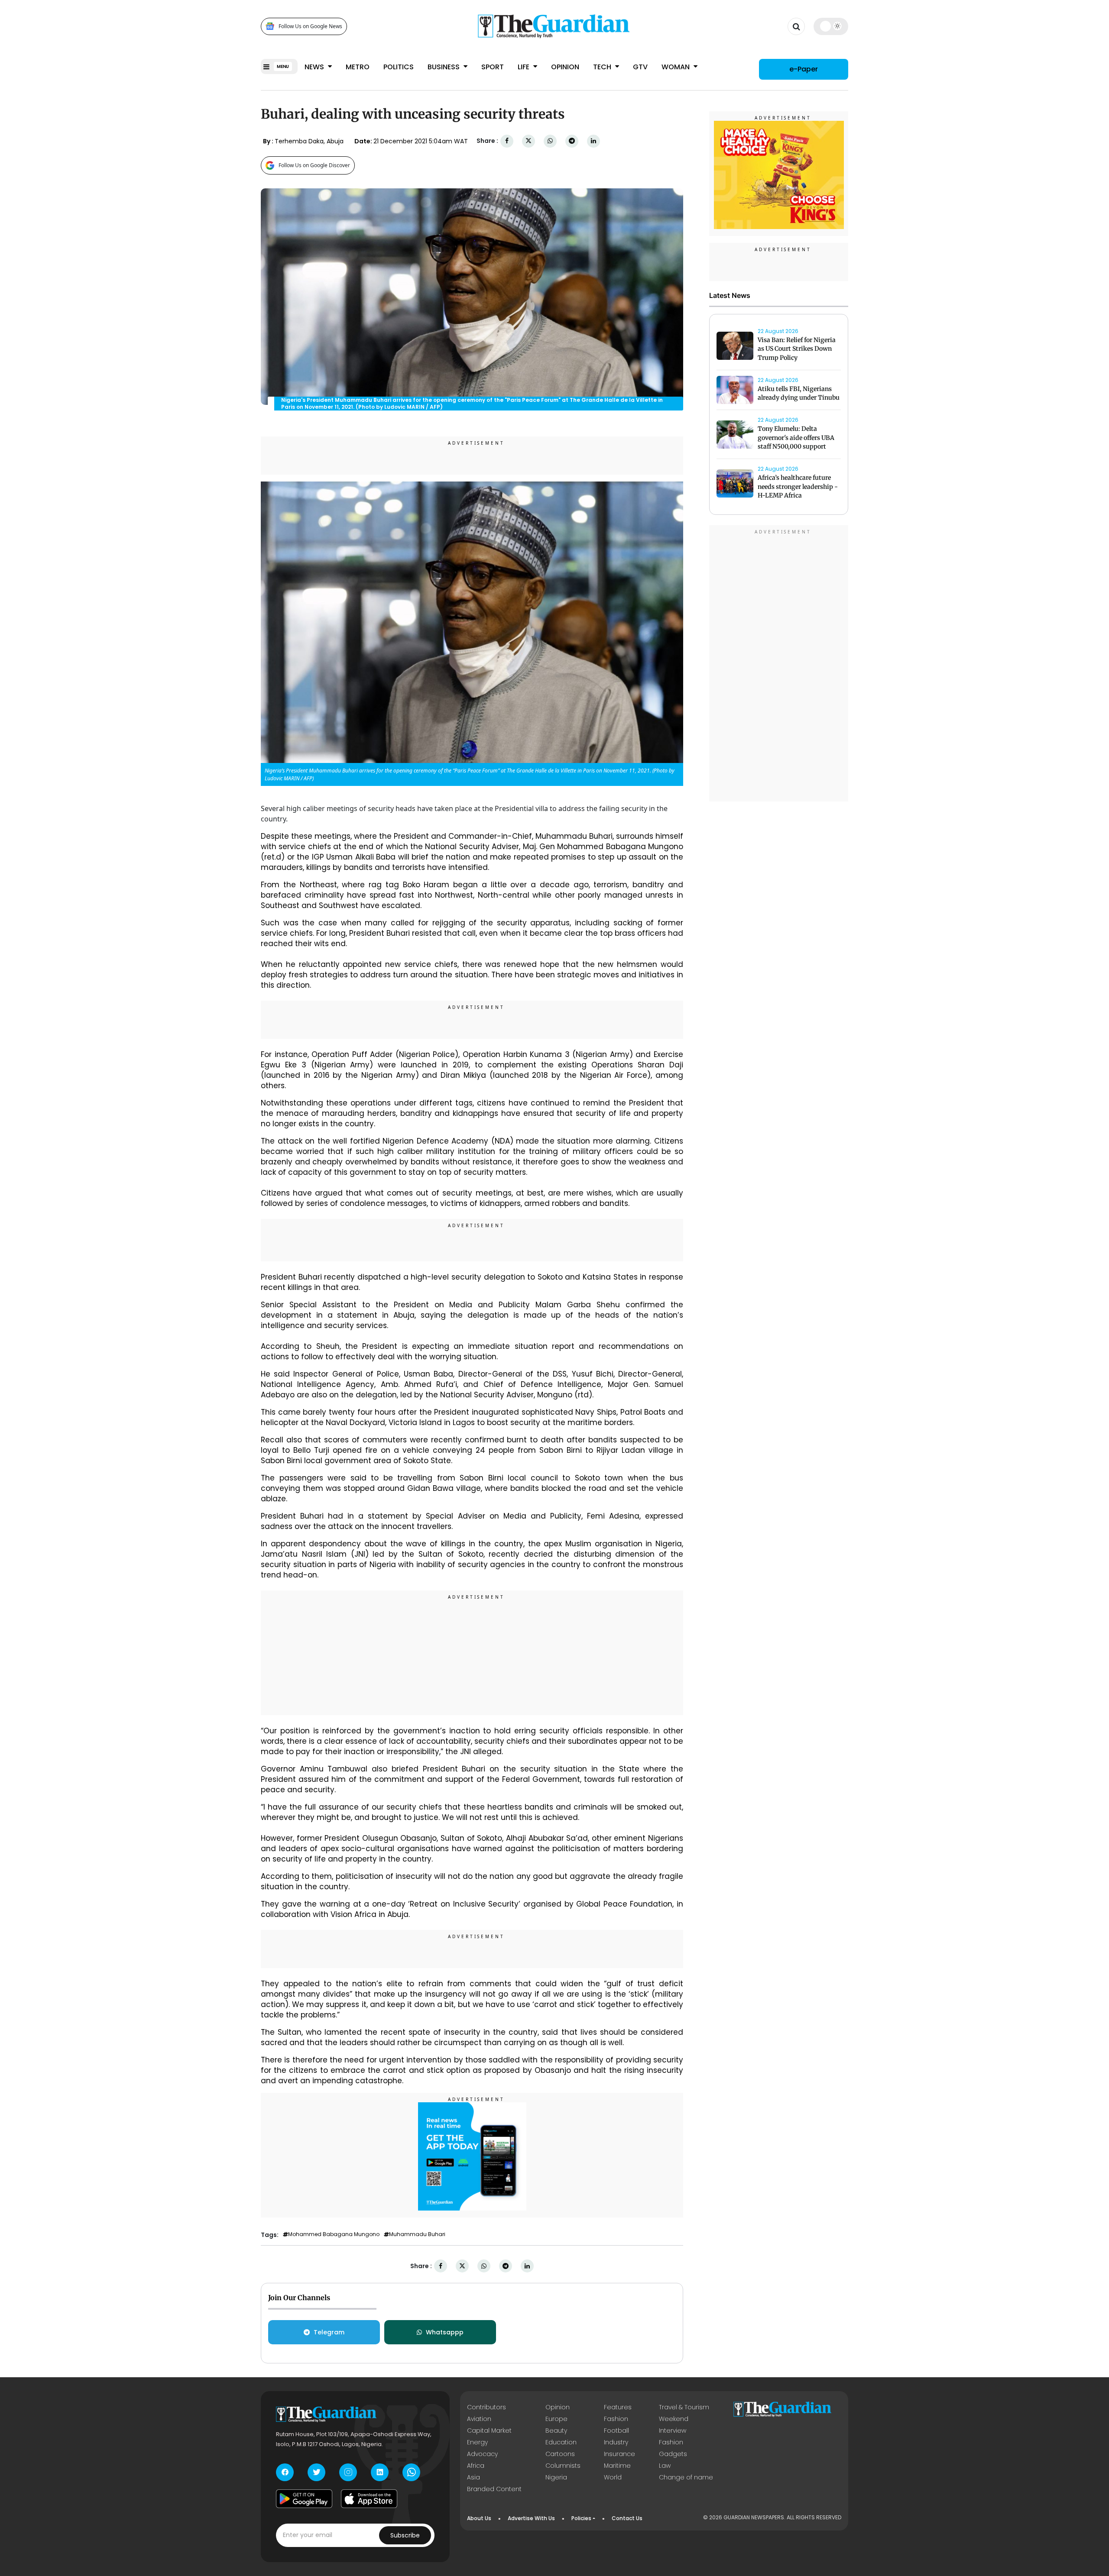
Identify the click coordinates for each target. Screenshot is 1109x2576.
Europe (556, 2419)
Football (616, 2431)
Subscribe (405, 2535)
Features (618, 2407)
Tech (603, 67)
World (613, 2477)
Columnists (563, 2466)
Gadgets (673, 2454)
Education (561, 2442)
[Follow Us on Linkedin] (380, 2472)
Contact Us (627, 2518)
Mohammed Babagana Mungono (334, 2234)
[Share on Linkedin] (593, 141)
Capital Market (489, 2431)
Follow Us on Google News (310, 26)
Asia (473, 2477)
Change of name (686, 2477)
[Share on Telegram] (572, 141)
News (315, 67)
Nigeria (556, 2477)
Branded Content (494, 2489)
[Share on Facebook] (507, 141)
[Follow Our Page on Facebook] (285, 2472)
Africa (476, 2466)
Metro (358, 67)
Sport (493, 67)
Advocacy (482, 2454)
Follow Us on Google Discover (314, 165)
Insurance (619, 2454)
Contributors (486, 2407)
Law (665, 2466)
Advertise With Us (531, 2518)
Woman (676, 67)
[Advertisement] (472, 1654)
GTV (640, 67)
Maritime (617, 2466)
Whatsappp (445, 2332)
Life (524, 67)
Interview (673, 2431)
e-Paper (804, 69)
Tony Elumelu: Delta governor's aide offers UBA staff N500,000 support (796, 438)
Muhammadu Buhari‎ (417, 2234)
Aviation (479, 2419)
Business (444, 67)
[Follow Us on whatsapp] (411, 2472)
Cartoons (560, 2454)
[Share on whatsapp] (550, 141)
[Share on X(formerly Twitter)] (529, 141)
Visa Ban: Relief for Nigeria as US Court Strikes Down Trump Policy (797, 349)
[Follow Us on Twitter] (316, 2472)
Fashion (616, 2419)
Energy (477, 2442)
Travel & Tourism (684, 2407)
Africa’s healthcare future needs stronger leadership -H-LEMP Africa (798, 487)
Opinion (565, 67)
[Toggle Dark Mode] (831, 26)
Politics (399, 67)
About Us (479, 2518)
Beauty (556, 2431)
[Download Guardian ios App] (369, 2499)
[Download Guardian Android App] (304, 2499)
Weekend (674, 2419)
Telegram (329, 2332)
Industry (616, 2442)
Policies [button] (581, 2518)
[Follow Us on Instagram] (348, 2472)
